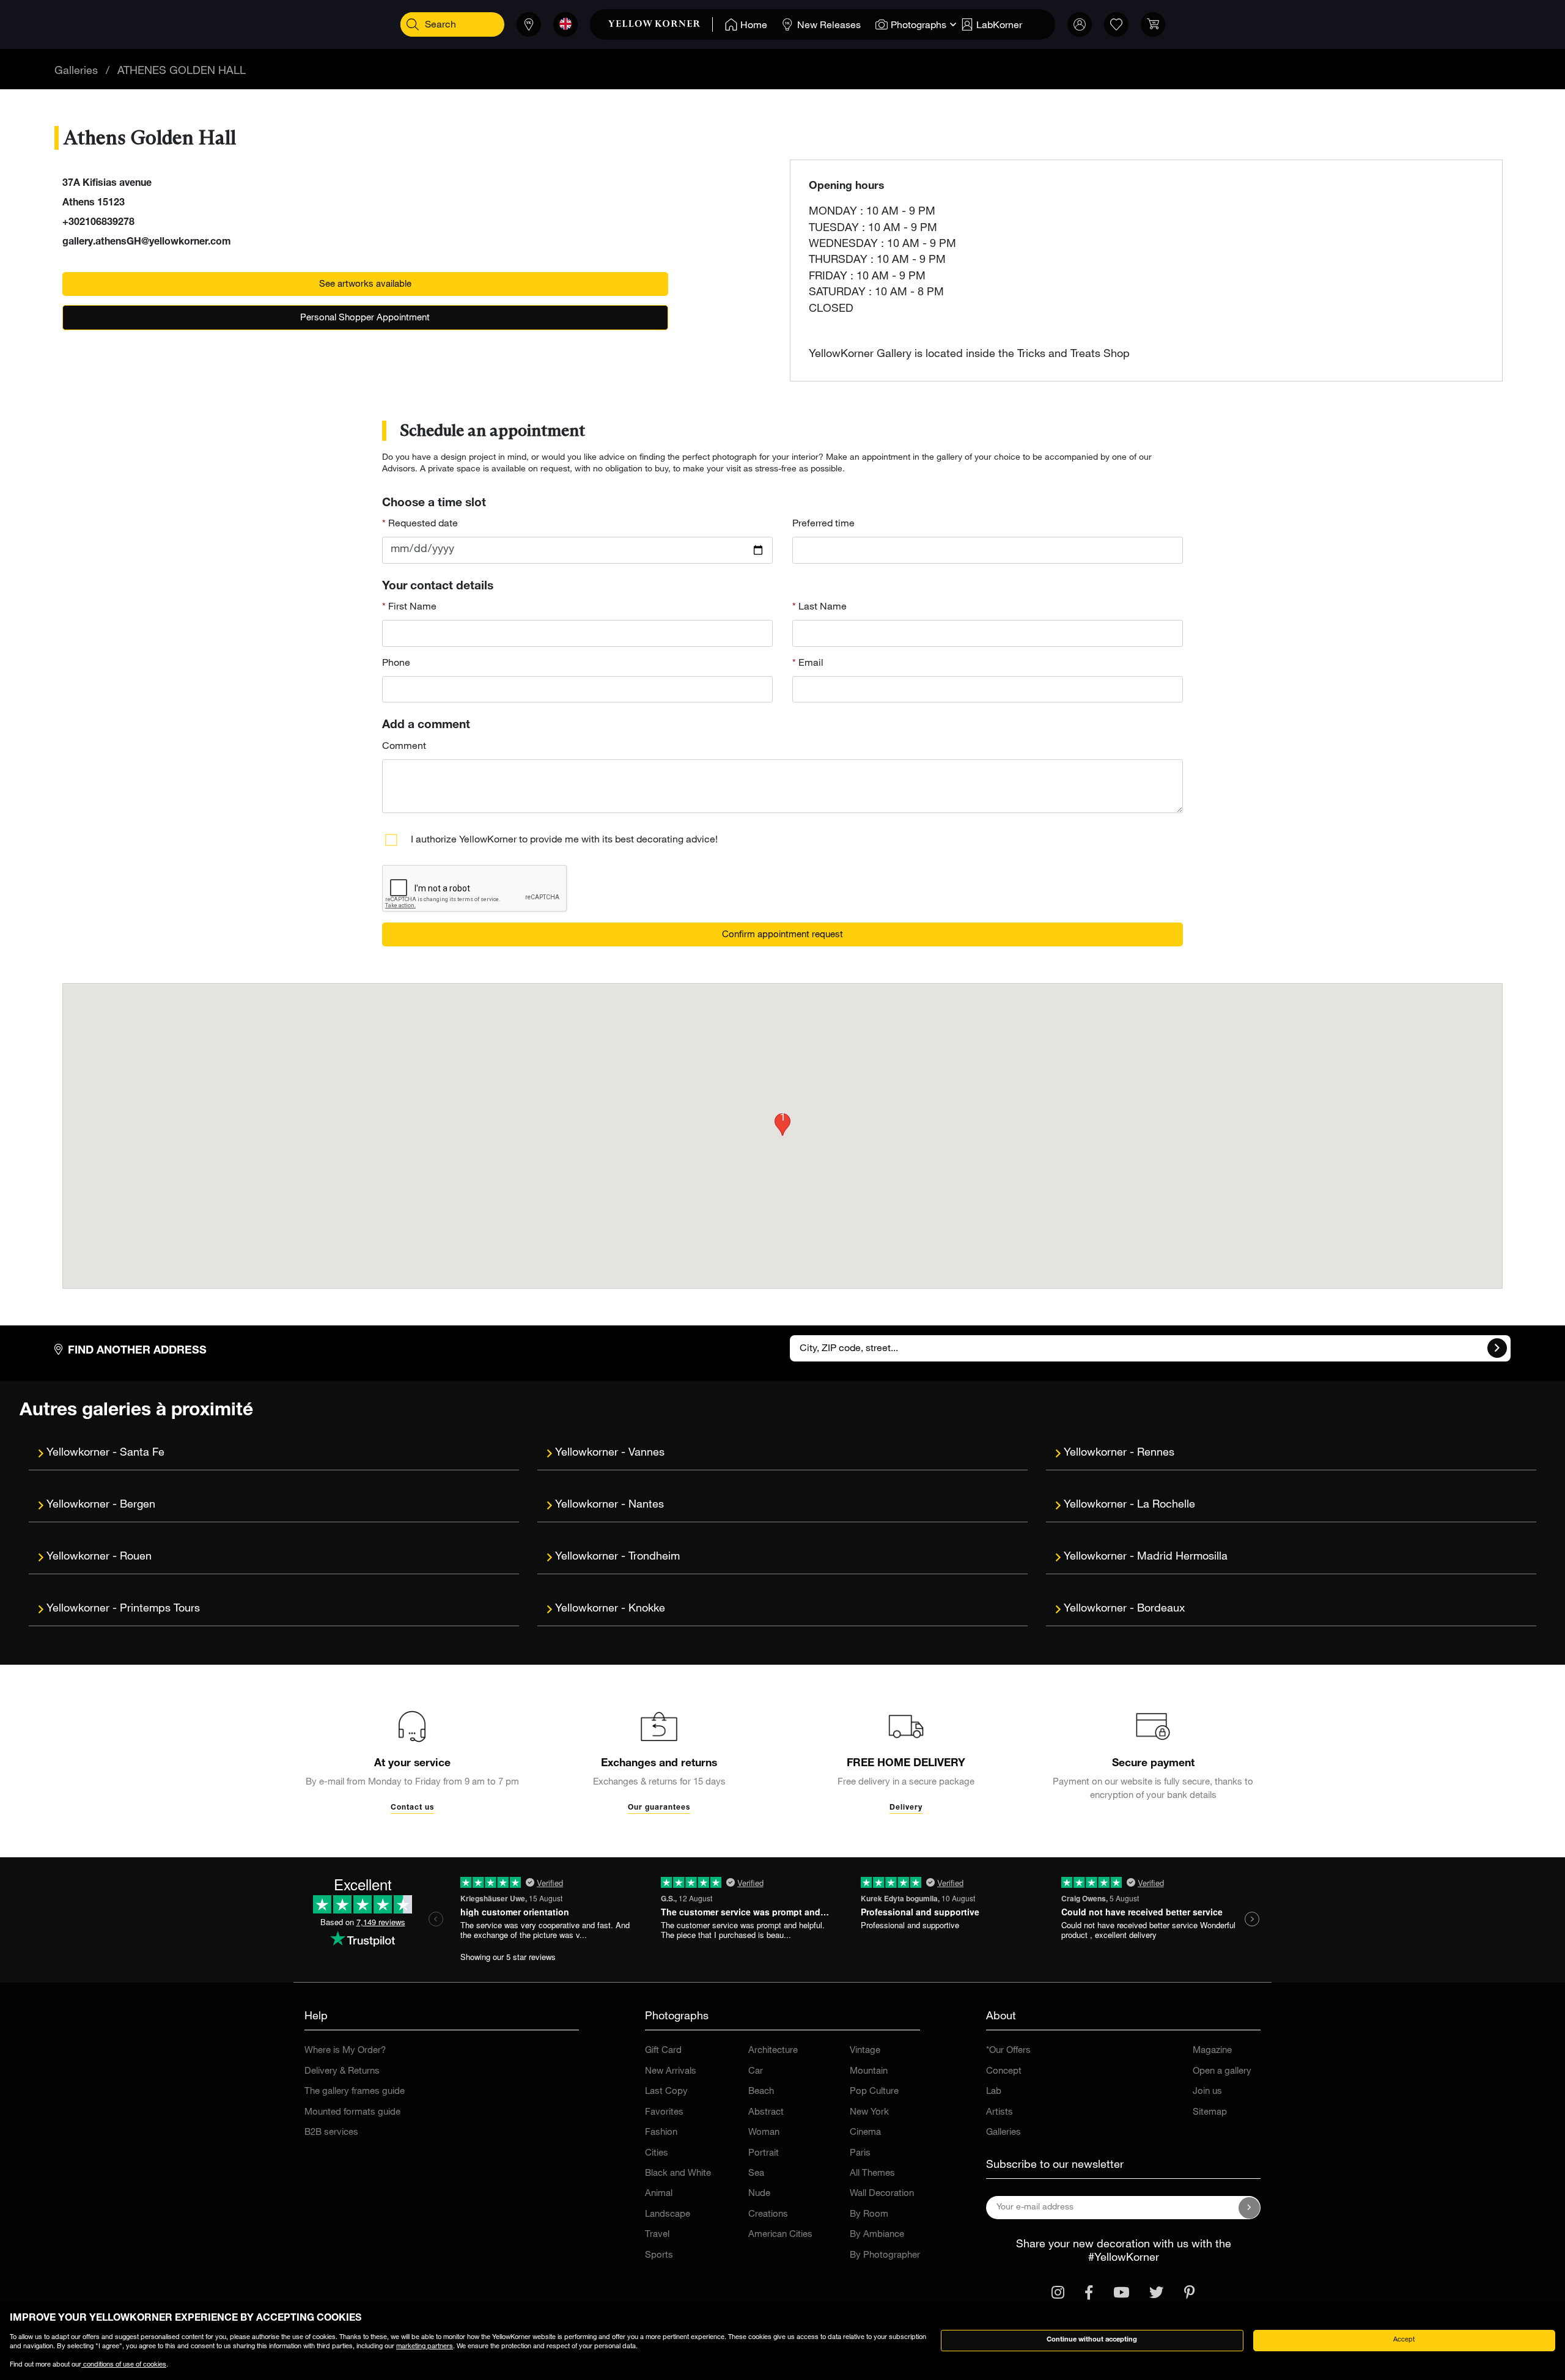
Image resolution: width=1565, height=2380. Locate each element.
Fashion (661, 2133)
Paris (860, 2153)
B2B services (331, 2133)
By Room (869, 2215)
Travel (657, 2235)
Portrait (764, 2153)
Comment (404, 747)
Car (756, 2072)
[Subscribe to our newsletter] (1250, 2208)
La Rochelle (1166, 1505)
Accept (1404, 2340)
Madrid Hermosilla (1182, 1557)
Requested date (422, 525)
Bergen (138, 1505)
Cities (657, 2153)
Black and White (678, 2174)
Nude (759, 2194)
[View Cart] (1153, 24)
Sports (659, 2256)
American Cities (780, 2235)
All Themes (872, 2174)
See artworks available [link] (365, 285)
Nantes (646, 1505)
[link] (661, 24)
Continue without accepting (1092, 2340)
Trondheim (654, 1557)
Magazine (1212, 2051)
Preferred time (823, 525)
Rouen (136, 1557)
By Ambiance (877, 2235)
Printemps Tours (160, 1609)
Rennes (1156, 1453)
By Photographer (885, 2256)
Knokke (647, 1609)
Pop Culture (874, 2092)
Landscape (668, 2215)
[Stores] (529, 24)
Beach (761, 2092)
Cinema (865, 2133)
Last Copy (666, 2092)
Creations (768, 2215)
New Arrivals (671, 2072)
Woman (764, 2133)
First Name (411, 608)
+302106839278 (98, 223)
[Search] (413, 24)
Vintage (865, 2051)
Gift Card (663, 2051)
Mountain (869, 2072)
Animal (659, 2194)
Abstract (766, 2113)
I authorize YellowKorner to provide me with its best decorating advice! (564, 841)
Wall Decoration (882, 2194)
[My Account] (1080, 24)
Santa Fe (142, 1453)
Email (810, 664)
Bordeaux (1161, 1609)
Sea (756, 2174)
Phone (396, 664)
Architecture (773, 2051)
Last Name (821, 608)
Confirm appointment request (782, 935)
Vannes (646, 1453)
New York (869, 2113)
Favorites (664, 2113)
